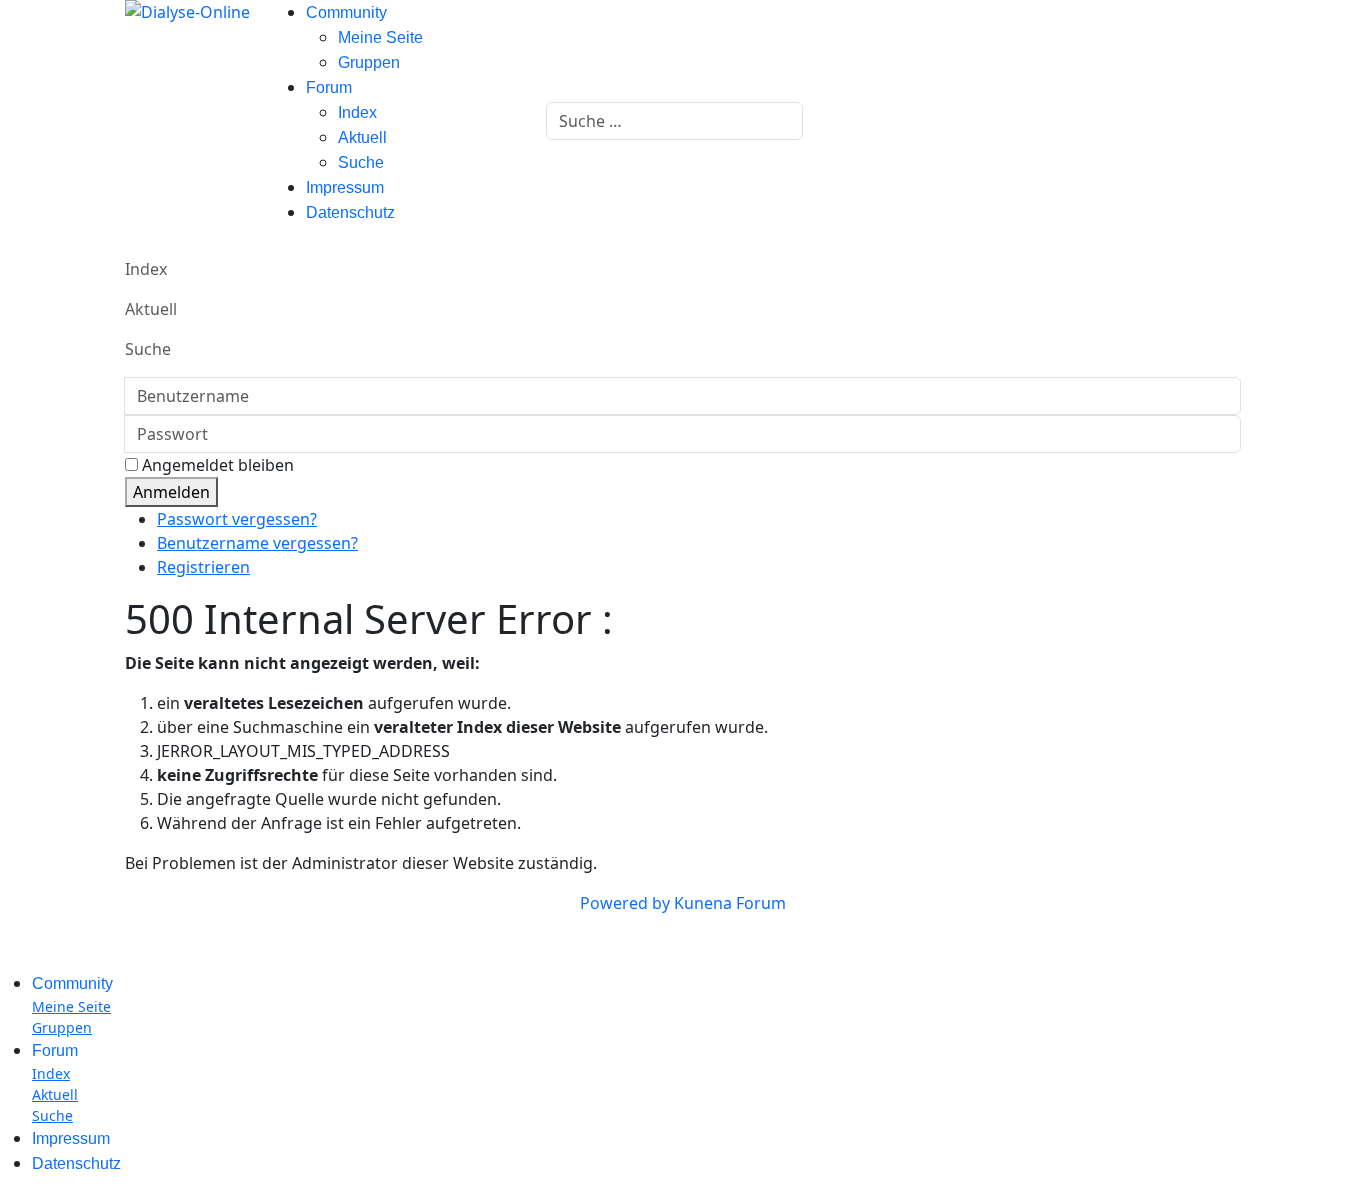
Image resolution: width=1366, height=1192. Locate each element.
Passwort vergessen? (237, 519)
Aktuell (362, 137)
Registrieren (203, 567)
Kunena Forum (730, 903)
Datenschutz (350, 212)
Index (357, 112)
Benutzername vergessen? (257, 543)
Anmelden (171, 492)
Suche (361, 162)
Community (346, 12)
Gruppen (369, 62)
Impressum (345, 187)
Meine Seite (380, 37)
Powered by (625, 903)
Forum (329, 87)
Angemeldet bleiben (218, 465)
